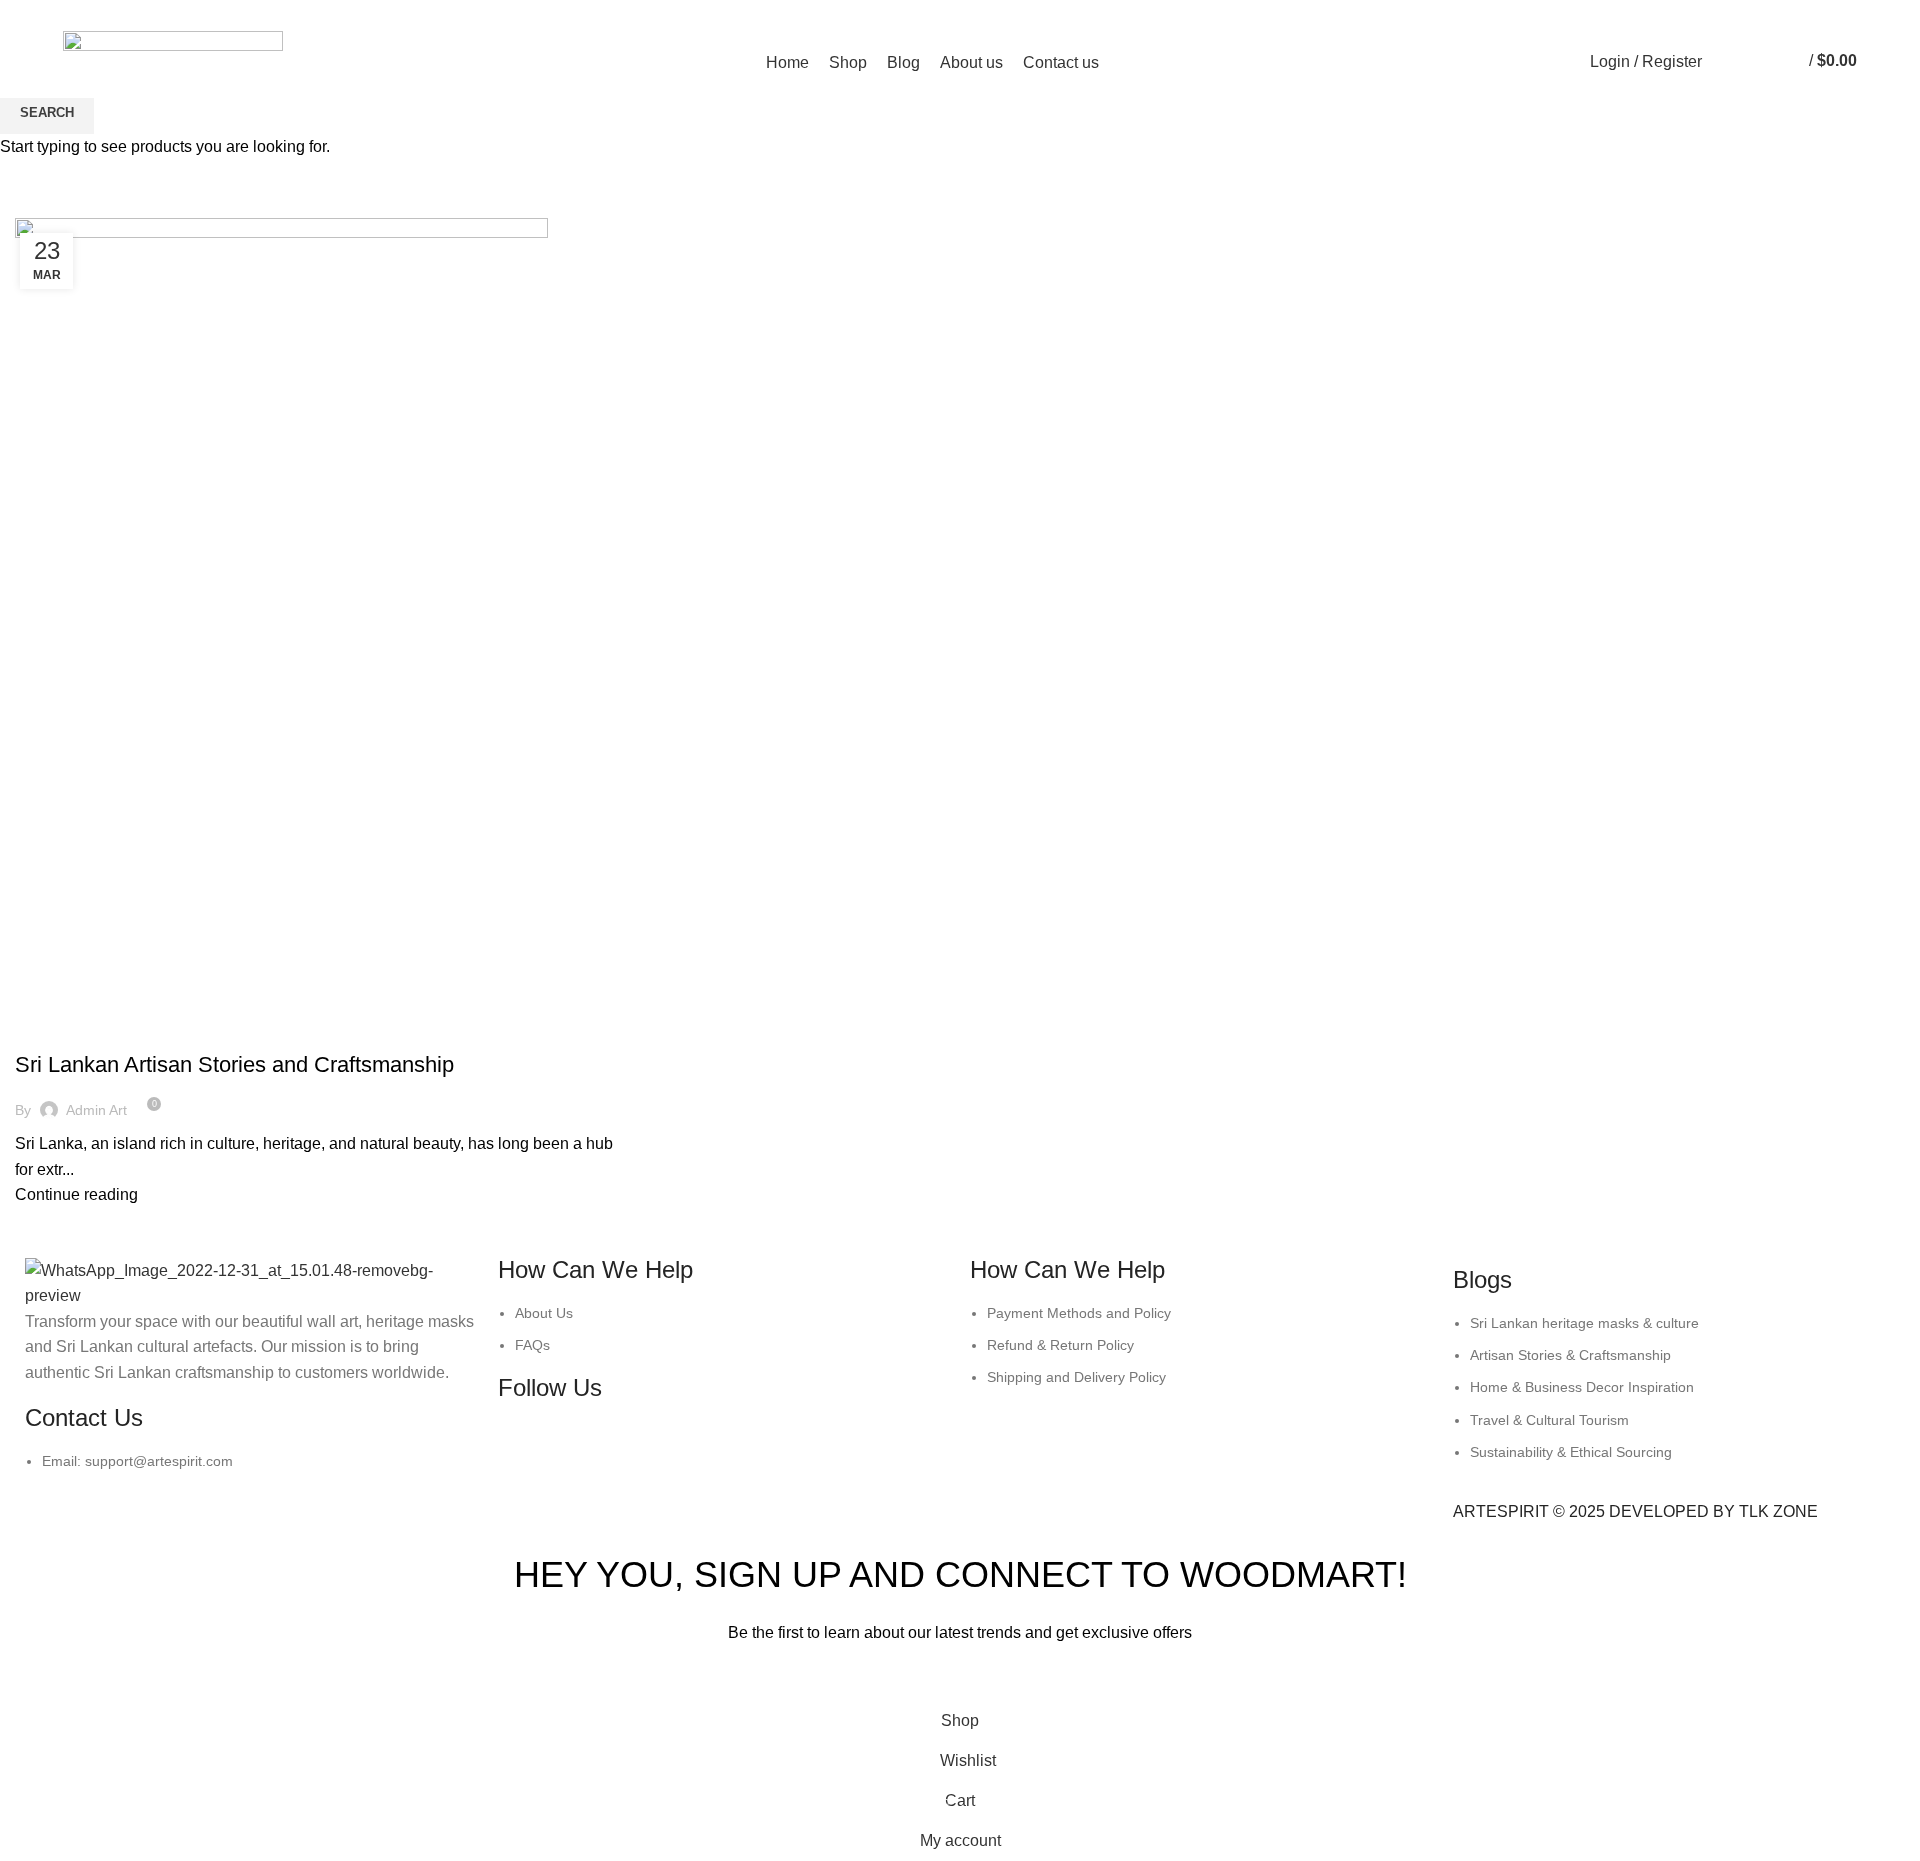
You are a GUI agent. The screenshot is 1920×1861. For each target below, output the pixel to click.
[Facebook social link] (1555, 13)
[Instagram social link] (1578, 13)
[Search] (1722, 62)
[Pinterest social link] (1624, 13)
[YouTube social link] (1601, 13)
